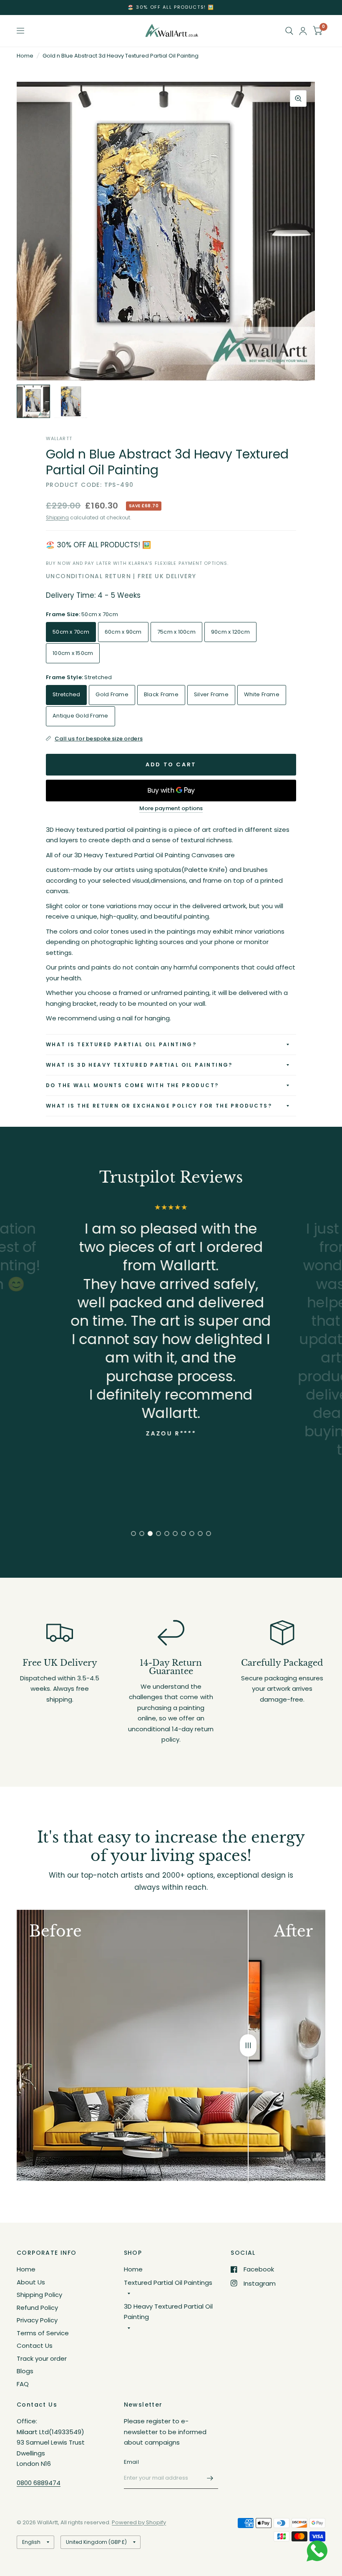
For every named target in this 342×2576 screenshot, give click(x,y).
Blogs (25, 2371)
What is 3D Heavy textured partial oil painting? (139, 1065)
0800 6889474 (39, 2483)
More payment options (171, 808)
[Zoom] (298, 98)
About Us (31, 2282)
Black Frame (161, 694)
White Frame (262, 694)
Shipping (57, 517)
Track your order (42, 2358)
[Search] (289, 31)
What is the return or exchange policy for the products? (159, 1106)
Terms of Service (43, 2333)
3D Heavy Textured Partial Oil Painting (168, 2312)
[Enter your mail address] (210, 2478)
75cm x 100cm (176, 632)
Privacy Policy (37, 2320)
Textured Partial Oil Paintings (168, 2283)
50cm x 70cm (71, 632)
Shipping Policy (39, 2295)
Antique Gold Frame (80, 716)
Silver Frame (211, 694)
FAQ (23, 2384)
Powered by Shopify (139, 2522)
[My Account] (303, 31)
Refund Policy (37, 2308)
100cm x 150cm (73, 653)
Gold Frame (112, 694)
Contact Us (35, 2346)
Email (131, 2462)
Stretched (66, 694)
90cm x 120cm (230, 632)
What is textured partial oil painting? (121, 1044)
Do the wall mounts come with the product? (132, 1085)
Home (25, 56)
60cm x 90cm (123, 632)
